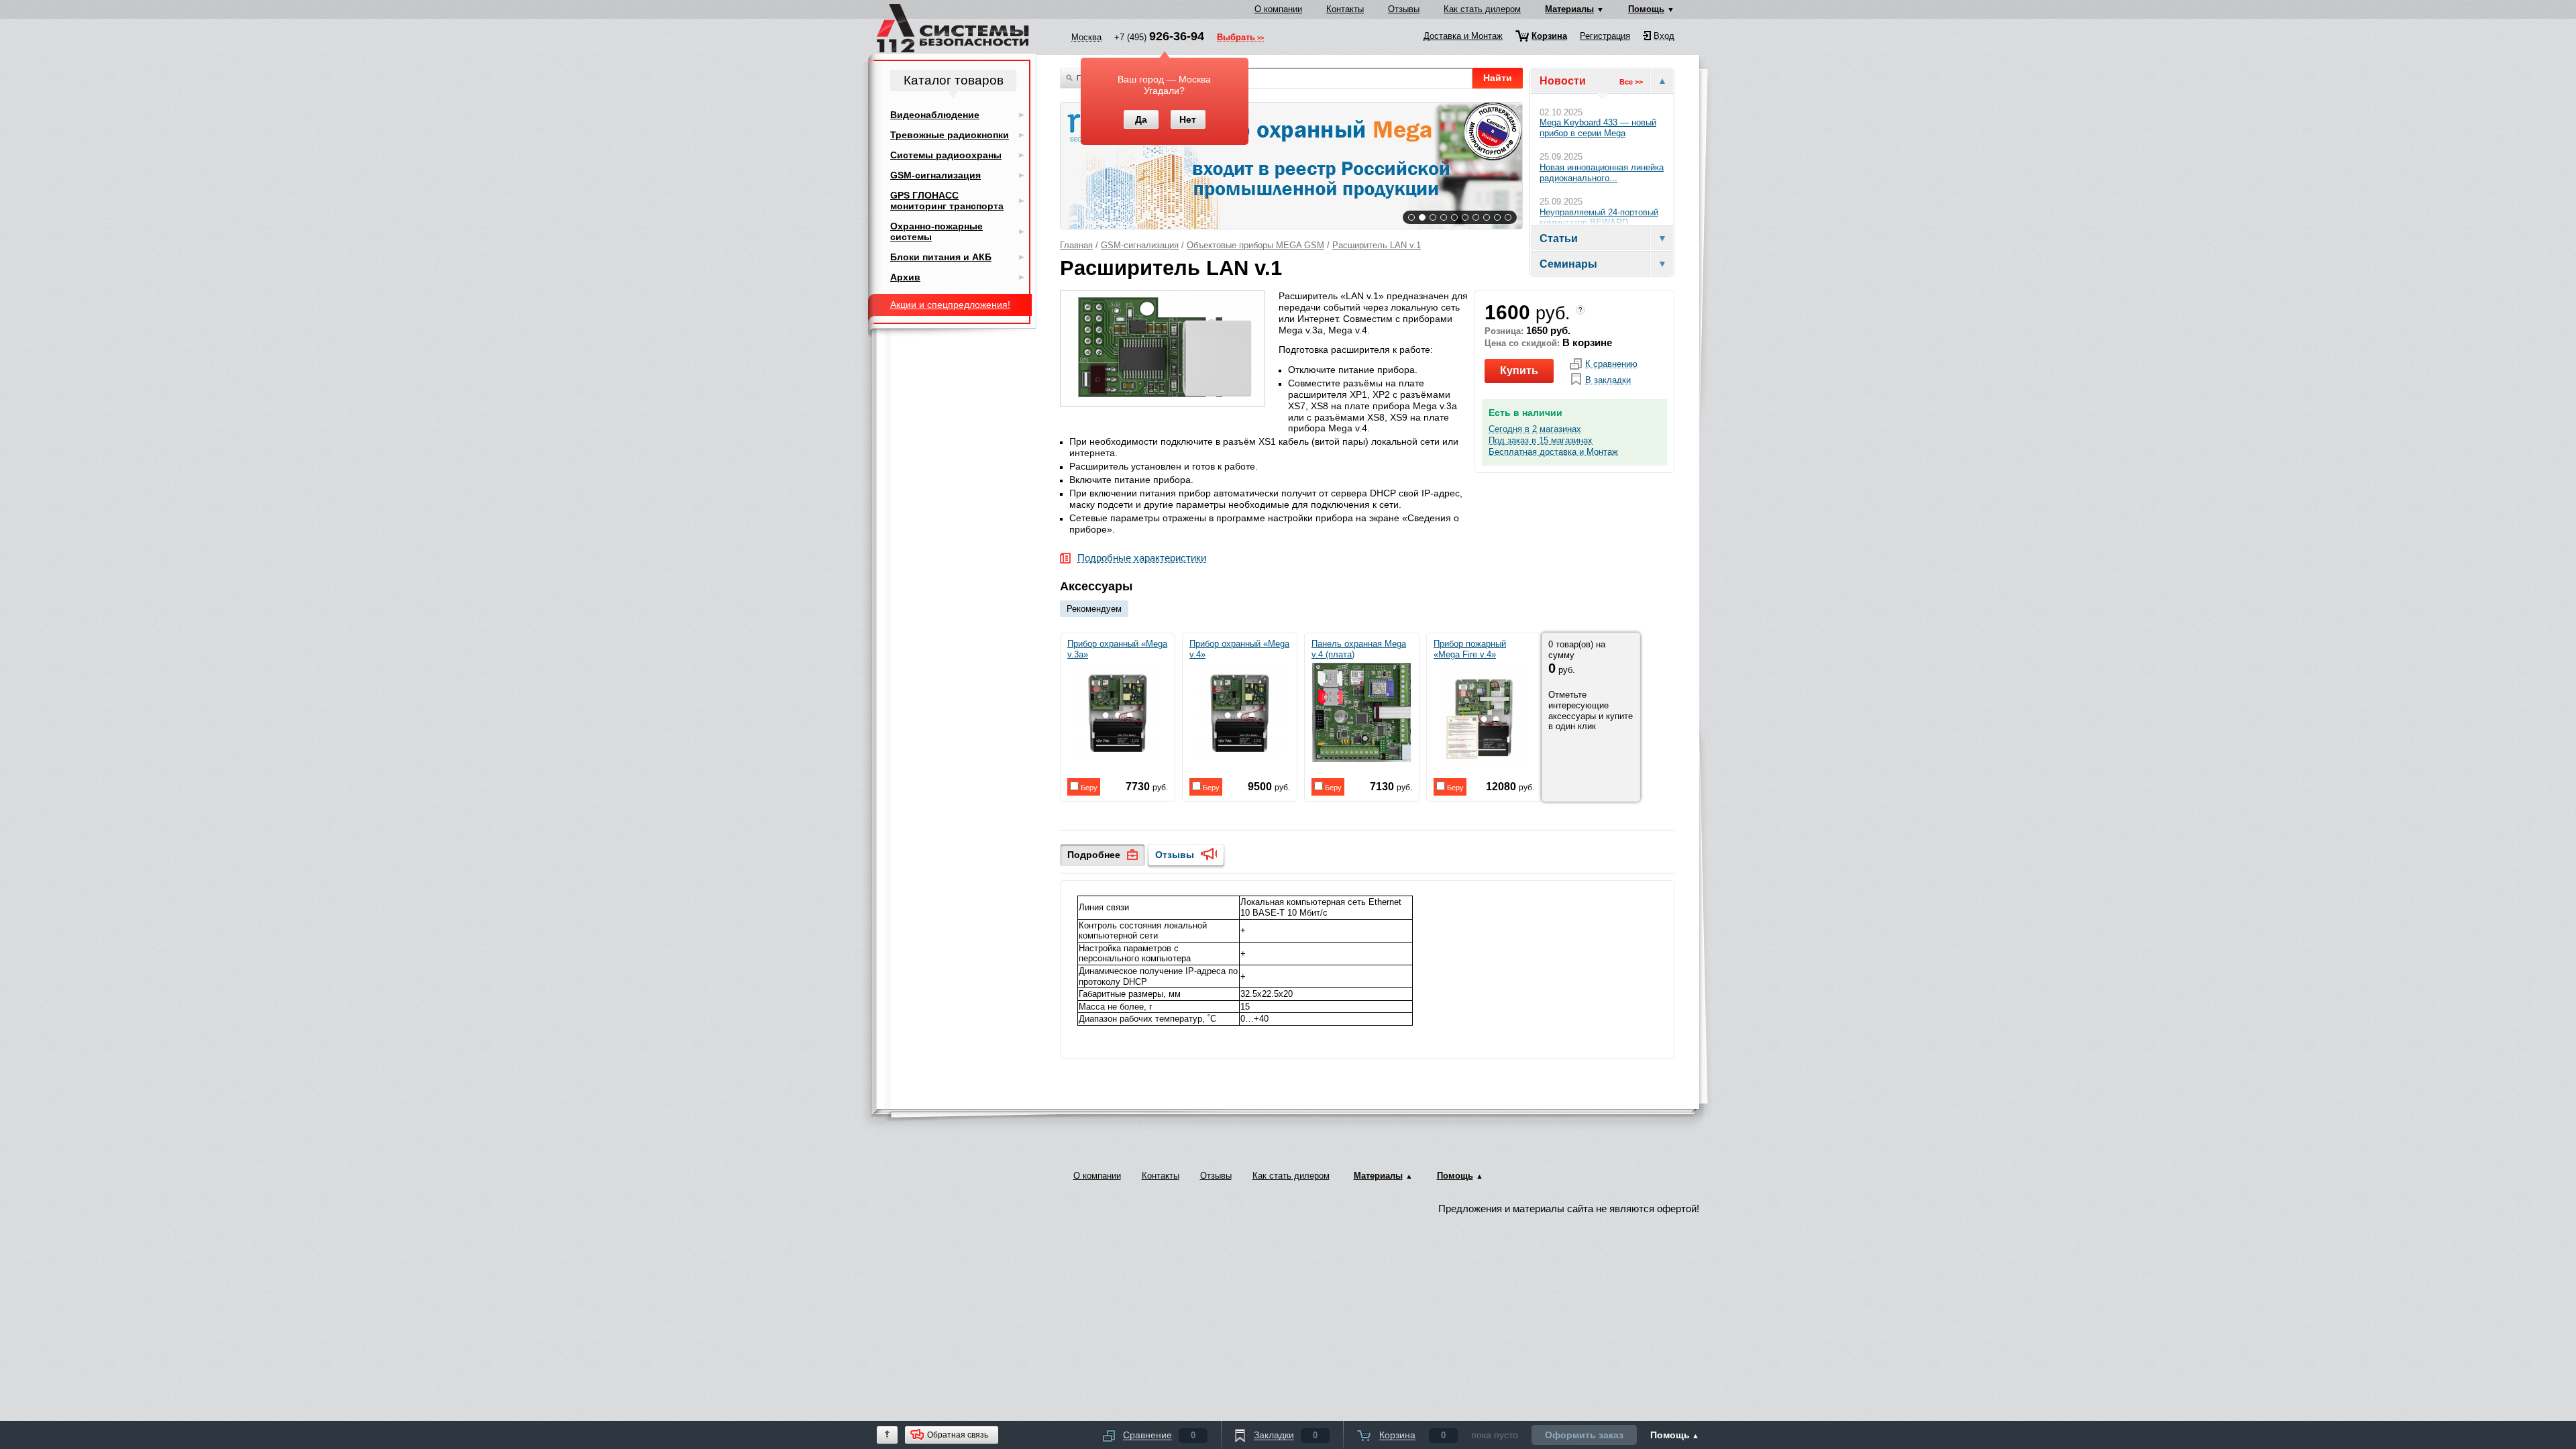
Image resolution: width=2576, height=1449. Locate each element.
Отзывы (1404, 9)
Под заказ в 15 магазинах (1541, 441)
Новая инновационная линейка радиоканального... (1602, 173)
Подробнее (1094, 855)
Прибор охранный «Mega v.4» (1239, 649)
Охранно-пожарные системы (936, 231)
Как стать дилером (1482, 9)
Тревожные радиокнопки (950, 135)
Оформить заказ (1584, 1435)
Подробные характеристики (1142, 558)
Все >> (1631, 82)
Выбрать (1236, 38)
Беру (1088, 788)
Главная (1076, 245)
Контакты (1345, 9)
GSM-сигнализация (1140, 245)
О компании (1278, 9)
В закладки (1608, 380)
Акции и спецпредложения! (950, 305)
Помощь (1646, 9)
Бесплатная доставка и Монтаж (1553, 452)
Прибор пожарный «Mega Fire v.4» (1470, 649)
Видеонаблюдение (935, 115)
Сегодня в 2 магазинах (1535, 429)
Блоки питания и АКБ (941, 257)
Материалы (1569, 9)
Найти (1498, 78)
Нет (1188, 119)
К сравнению (1611, 364)
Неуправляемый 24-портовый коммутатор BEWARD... (1599, 218)
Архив (905, 277)
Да (1141, 119)
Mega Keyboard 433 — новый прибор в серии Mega (1598, 128)
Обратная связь (958, 1435)
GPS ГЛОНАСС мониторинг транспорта (947, 201)
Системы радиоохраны (946, 155)
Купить (1519, 371)
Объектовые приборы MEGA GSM (1255, 245)
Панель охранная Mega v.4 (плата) (1359, 649)
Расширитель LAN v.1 (1377, 245)
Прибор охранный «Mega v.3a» (1117, 649)
